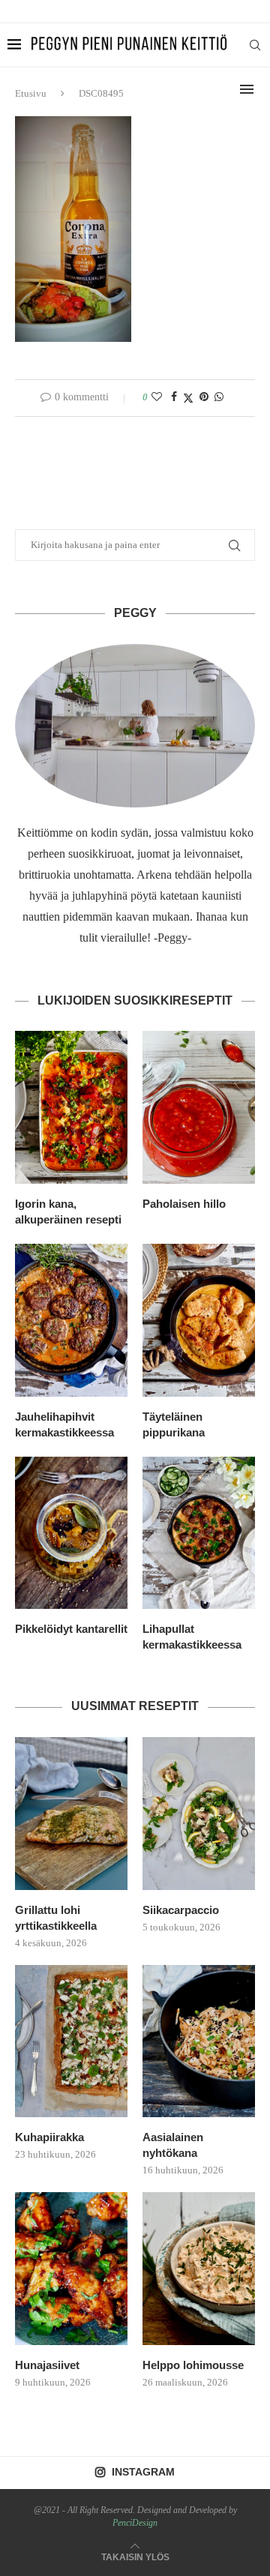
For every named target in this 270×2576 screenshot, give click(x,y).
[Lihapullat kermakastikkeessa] (199, 1533)
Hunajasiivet (47, 2365)
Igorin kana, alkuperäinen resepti (68, 1212)
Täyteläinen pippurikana (174, 1424)
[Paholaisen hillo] (199, 1107)
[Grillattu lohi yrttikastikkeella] (71, 1814)
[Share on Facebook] (174, 397)
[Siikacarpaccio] (199, 1814)
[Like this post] (157, 397)
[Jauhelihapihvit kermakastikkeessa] (71, 1320)
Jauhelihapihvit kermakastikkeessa (64, 1424)
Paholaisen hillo (184, 1204)
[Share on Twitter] (188, 398)
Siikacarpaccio (181, 1910)
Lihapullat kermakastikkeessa (192, 1637)
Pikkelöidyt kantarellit (71, 1629)
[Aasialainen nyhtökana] (199, 2041)
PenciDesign (135, 2523)
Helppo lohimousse (193, 2365)
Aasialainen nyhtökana (173, 2145)
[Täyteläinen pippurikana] (199, 1320)
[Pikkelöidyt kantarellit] (71, 1533)
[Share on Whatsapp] (219, 397)
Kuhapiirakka (49, 2137)
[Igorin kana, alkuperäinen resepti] (71, 1107)
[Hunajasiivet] (71, 2269)
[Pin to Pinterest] (204, 397)
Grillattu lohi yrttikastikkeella (56, 1918)
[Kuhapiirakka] (71, 2041)
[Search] (255, 45)
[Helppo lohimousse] (199, 2269)
